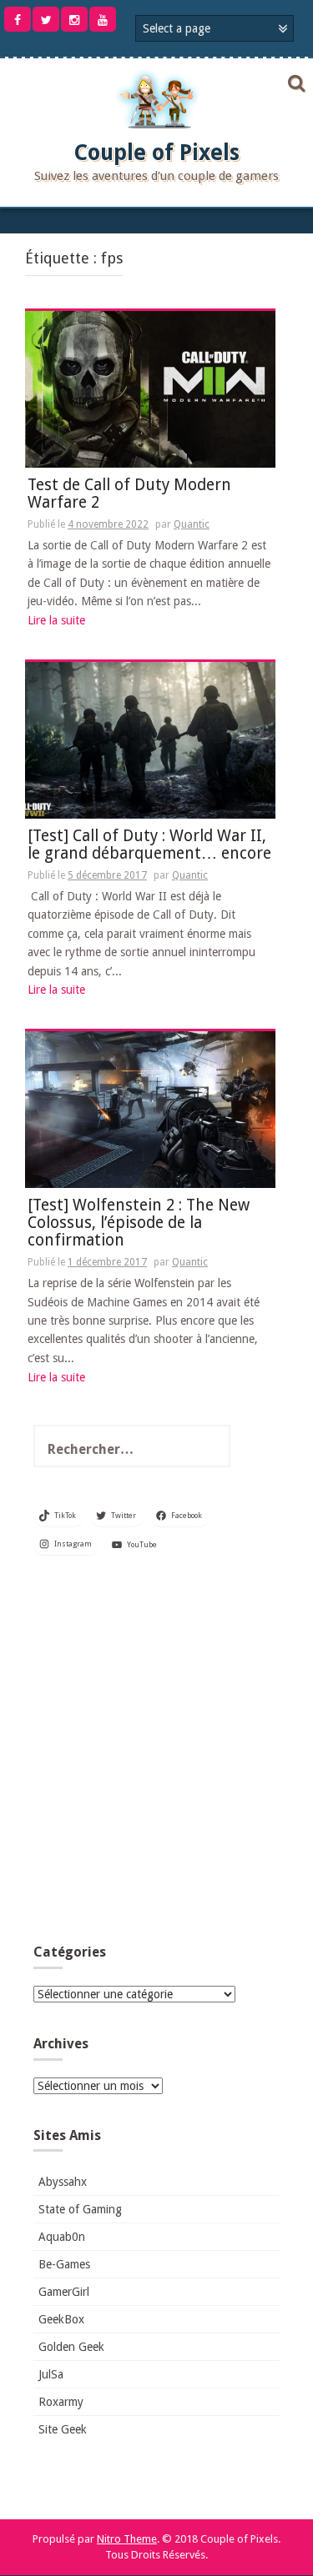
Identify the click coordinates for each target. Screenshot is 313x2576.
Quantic (192, 524)
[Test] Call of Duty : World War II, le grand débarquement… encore (149, 845)
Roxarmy (61, 2402)
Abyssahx (63, 2182)
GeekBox (61, 2319)
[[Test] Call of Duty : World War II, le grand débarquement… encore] (150, 739)
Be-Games (64, 2264)
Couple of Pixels (156, 153)
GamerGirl (64, 2292)
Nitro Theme (127, 2539)
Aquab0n (62, 2237)
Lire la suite (56, 620)
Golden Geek (71, 2347)
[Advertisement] (156, 1754)
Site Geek (63, 2429)
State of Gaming (80, 2209)
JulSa (51, 2374)
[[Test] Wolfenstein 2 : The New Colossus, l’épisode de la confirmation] (150, 1109)
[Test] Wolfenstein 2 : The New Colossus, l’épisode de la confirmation (139, 1223)
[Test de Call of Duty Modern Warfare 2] (150, 388)
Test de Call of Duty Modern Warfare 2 (129, 494)
